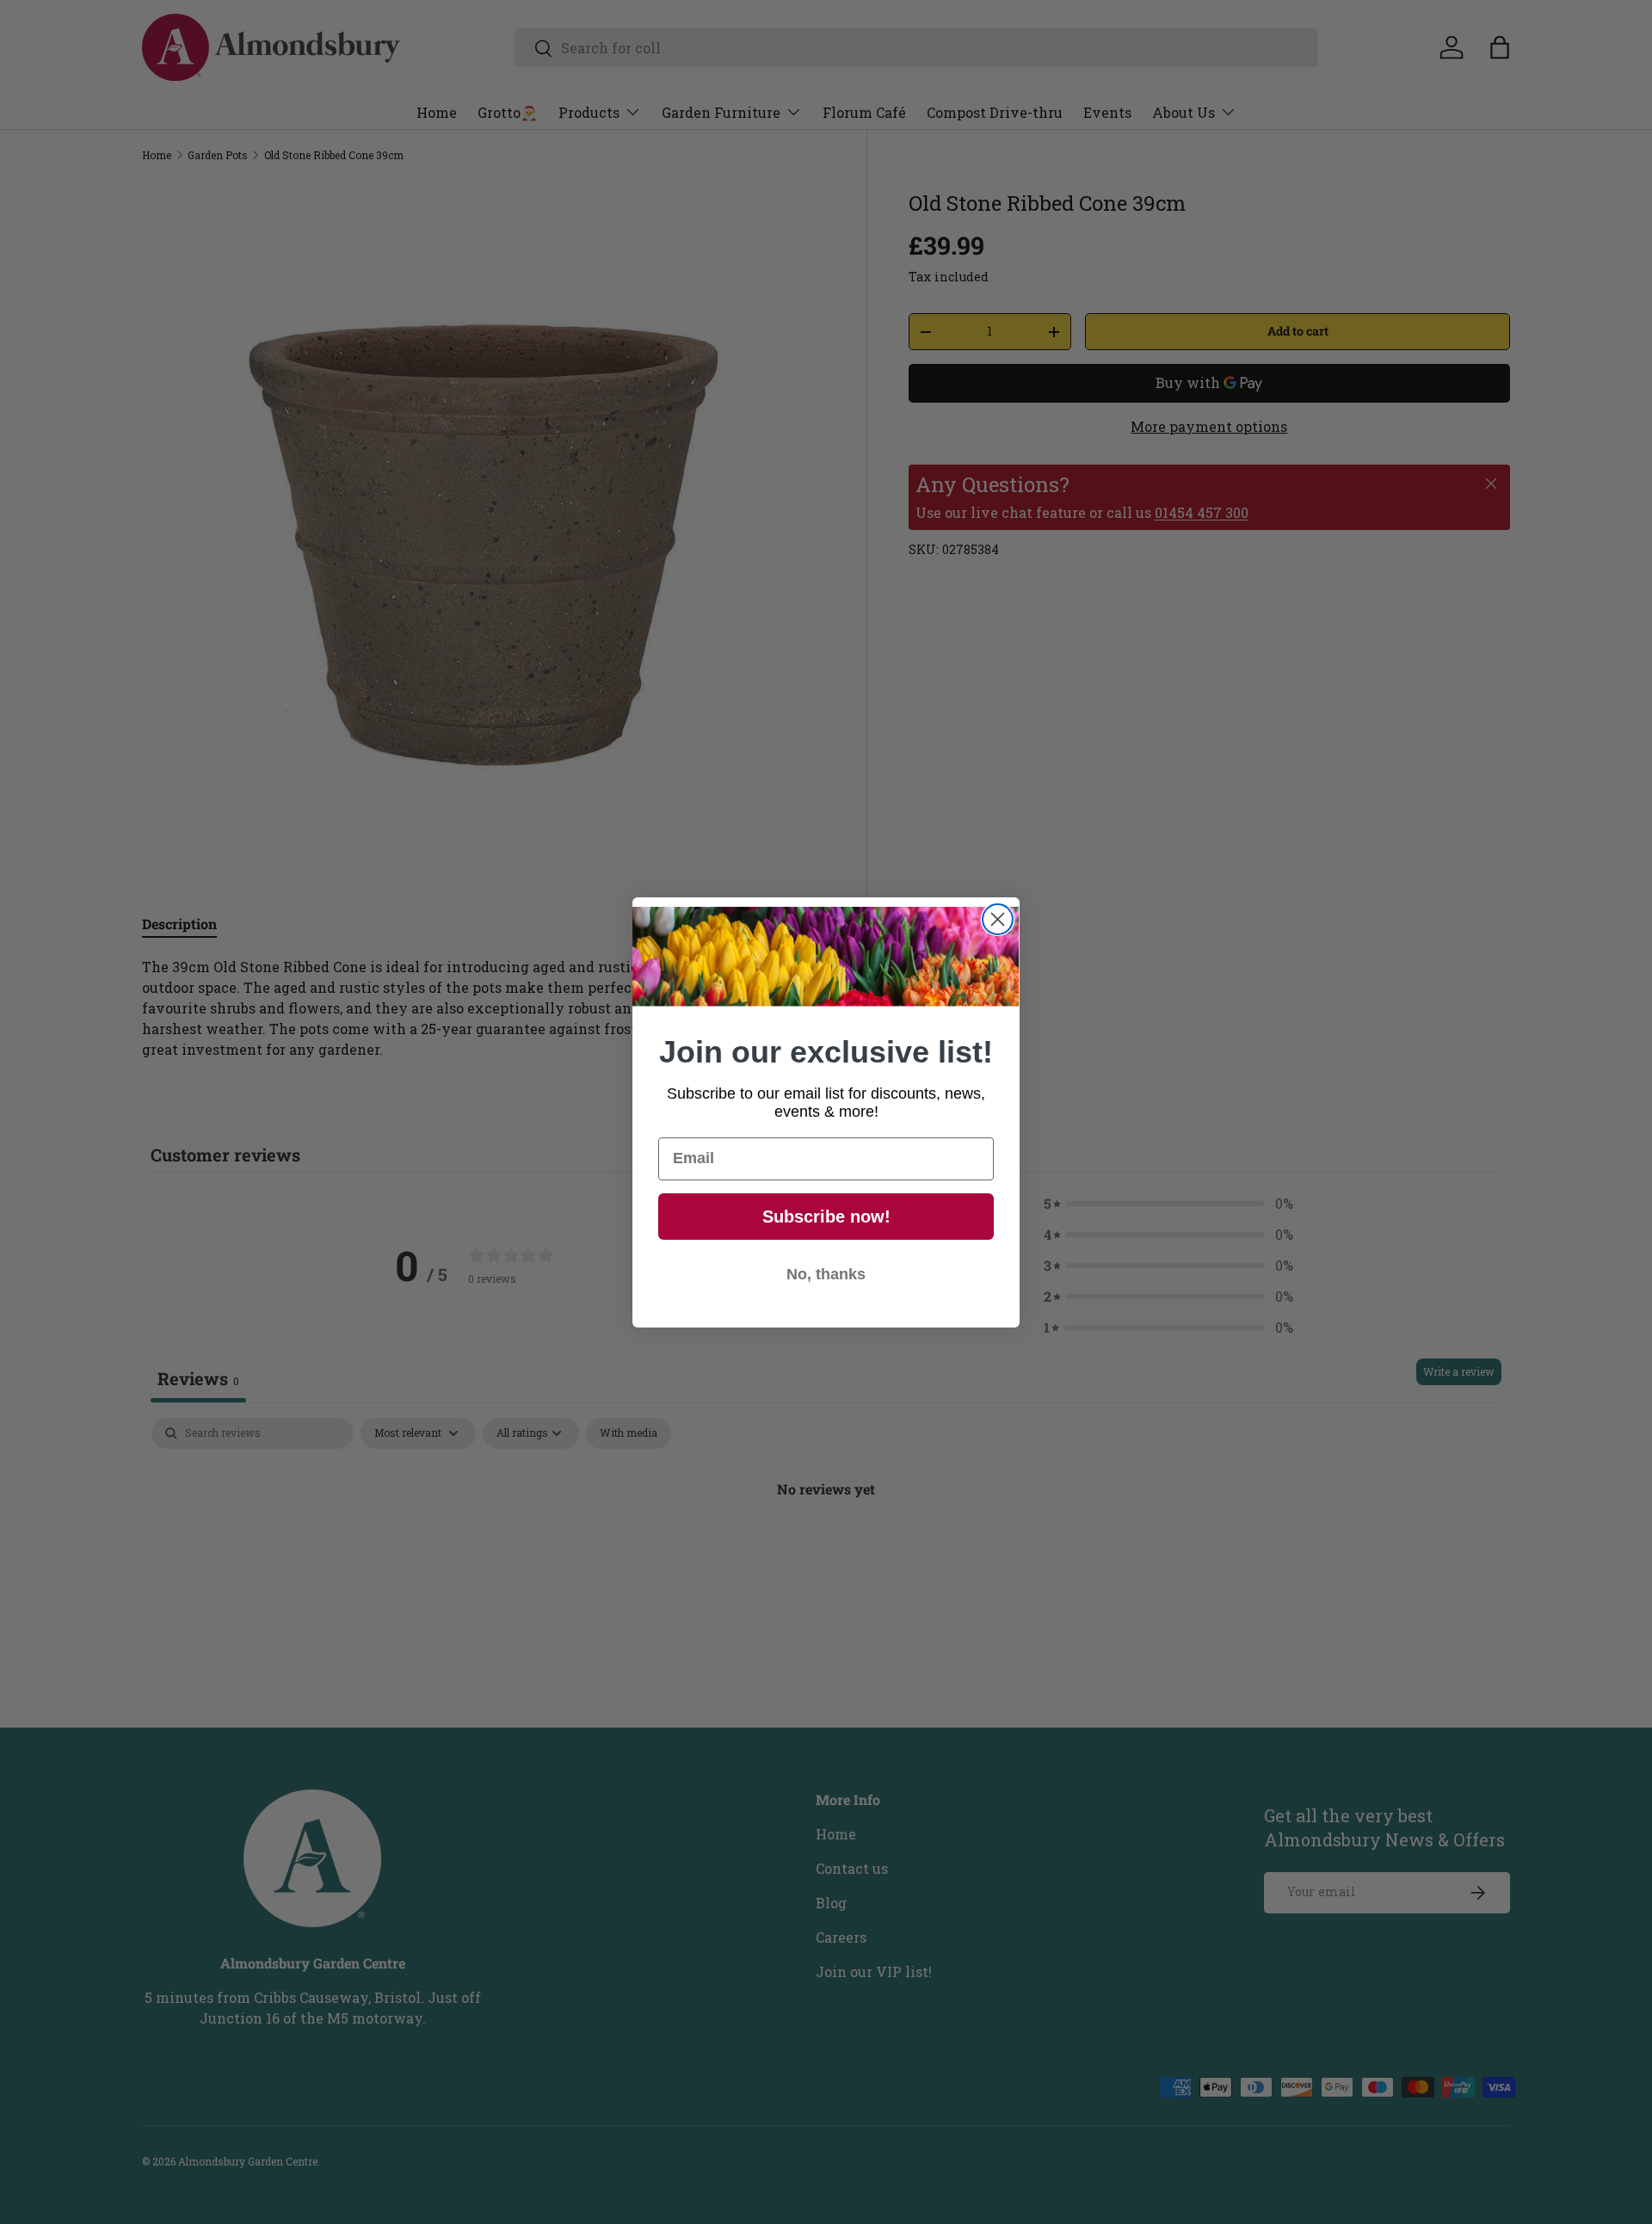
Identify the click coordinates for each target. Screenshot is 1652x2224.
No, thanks (826, 1274)
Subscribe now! (826, 1217)
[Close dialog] (998, 919)
